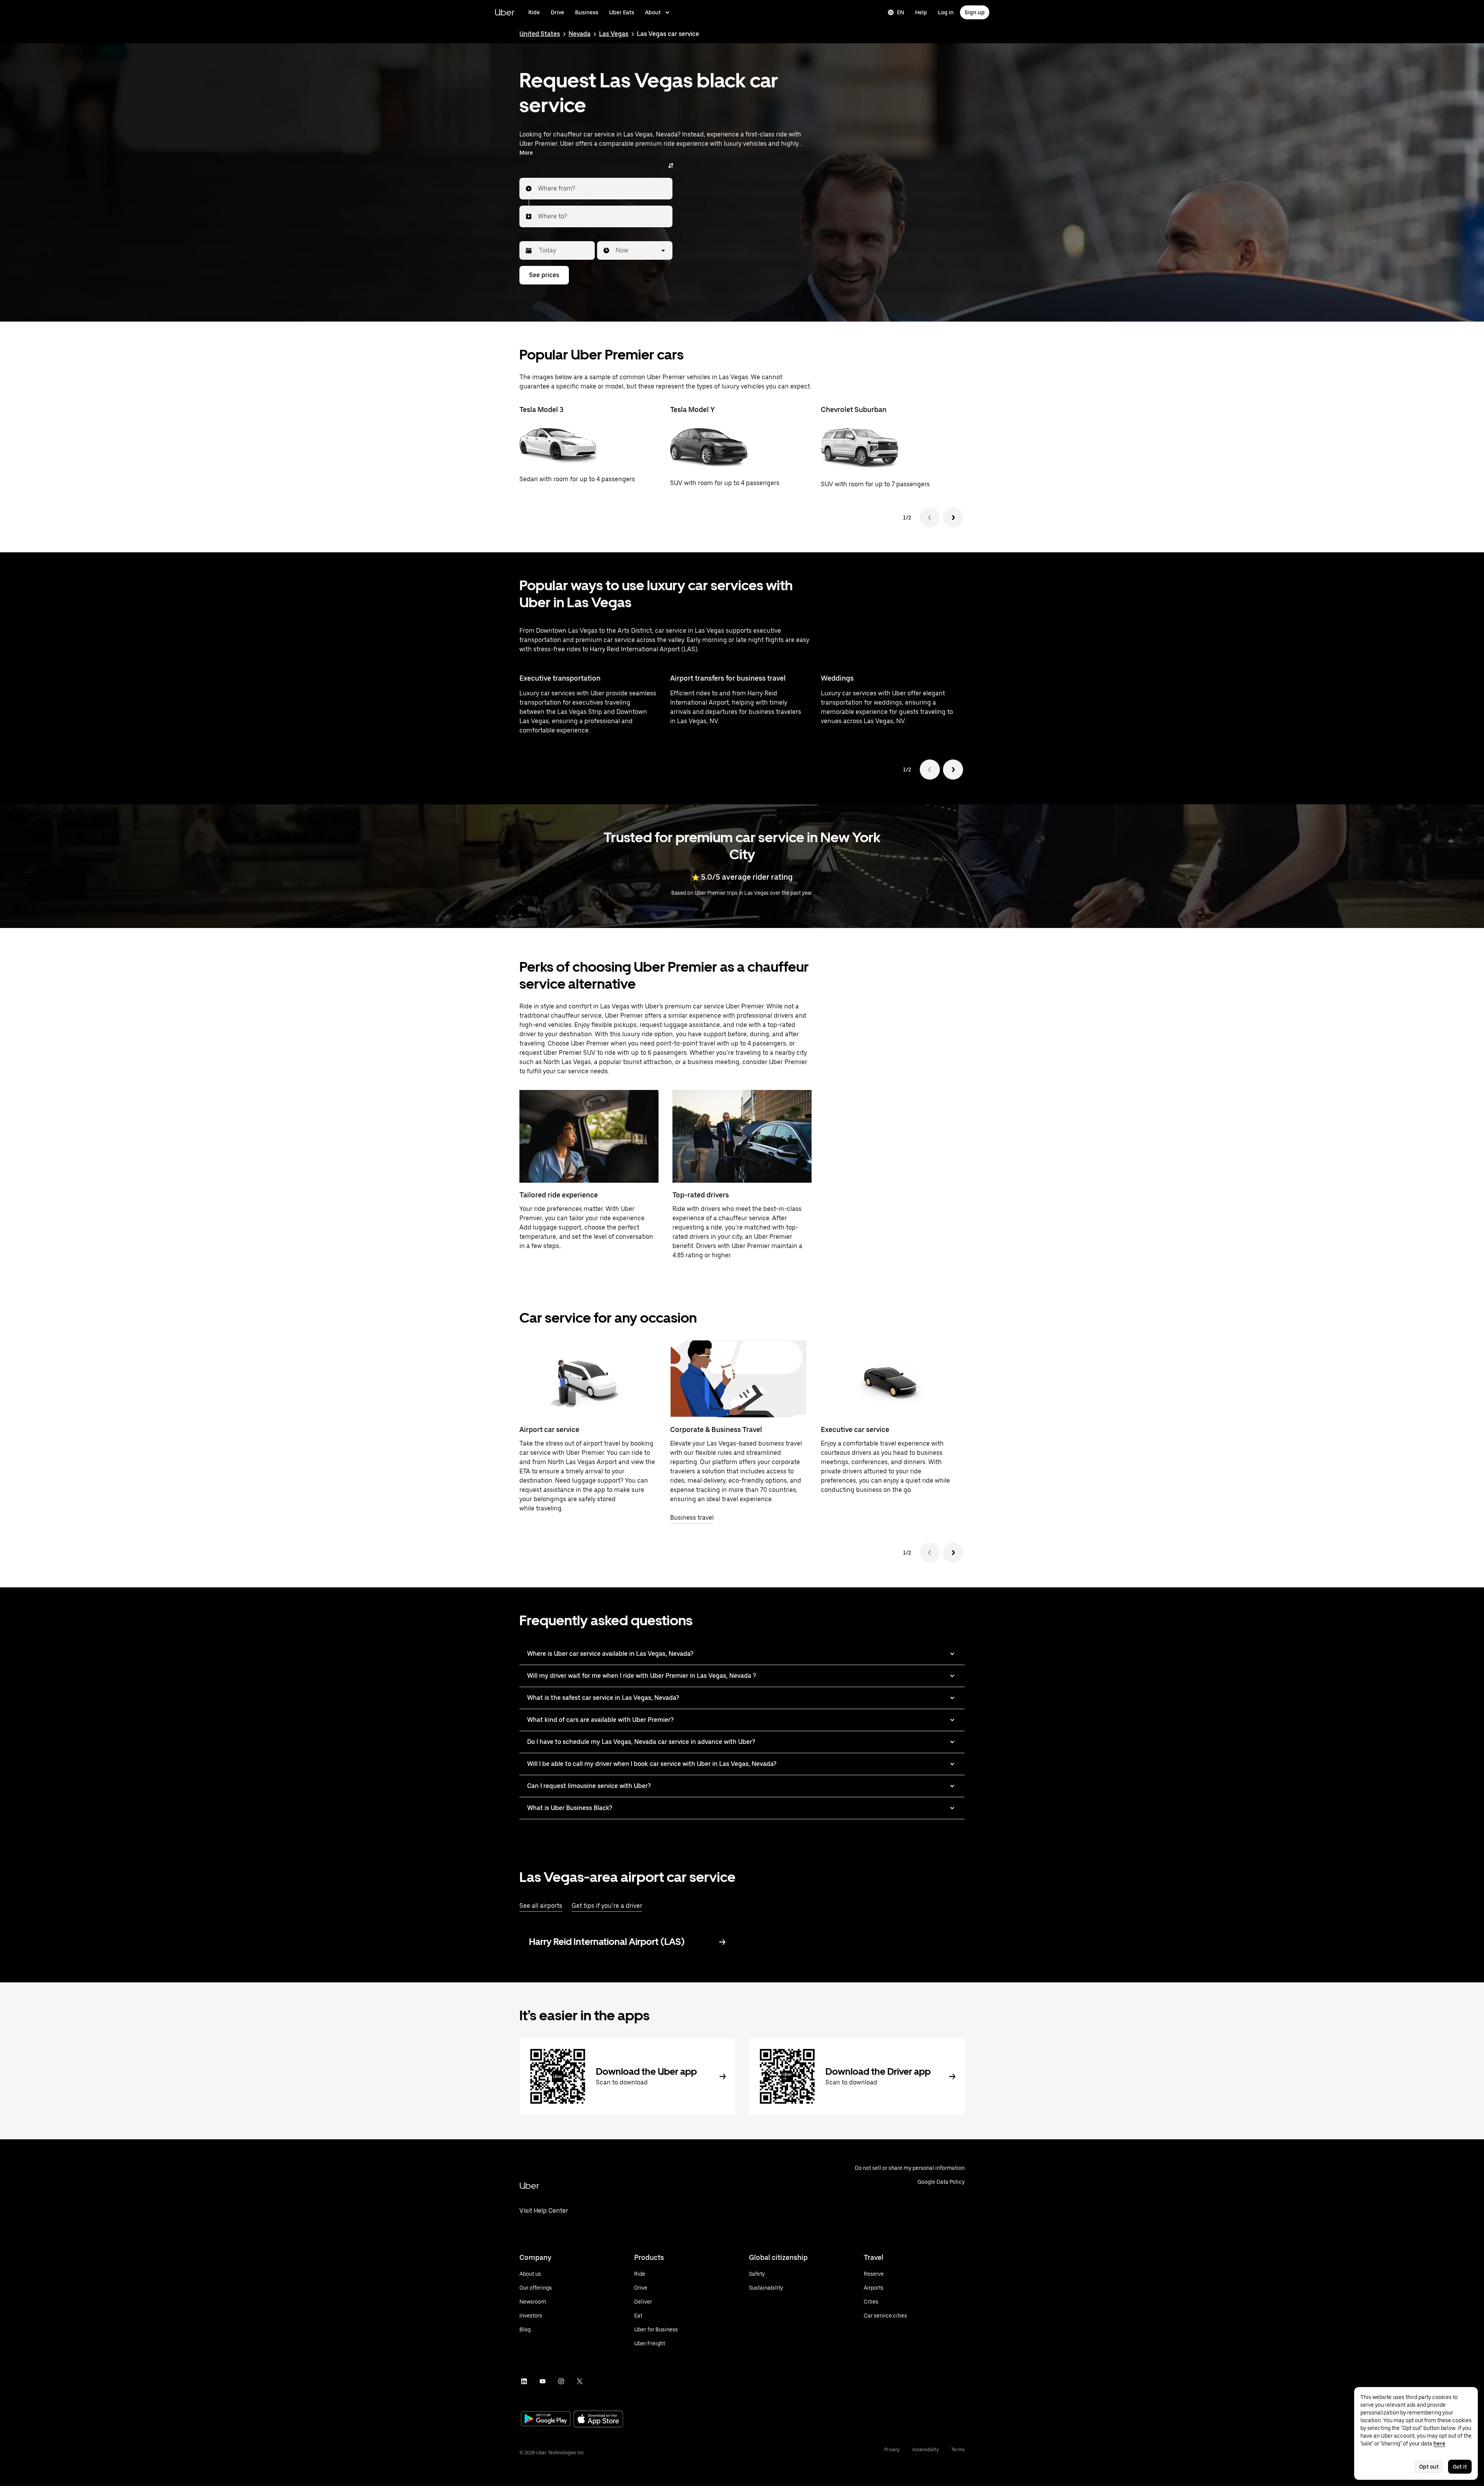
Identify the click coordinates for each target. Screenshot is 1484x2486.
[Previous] (930, 518)
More (526, 153)
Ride (534, 12)
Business (587, 12)
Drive (557, 12)
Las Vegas (614, 34)
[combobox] (538, 189)
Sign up (975, 12)
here (1439, 2443)
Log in (946, 12)
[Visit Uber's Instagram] (561, 2381)
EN (901, 12)
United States (540, 34)
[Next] (953, 518)
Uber (505, 12)
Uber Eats (622, 12)
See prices (544, 275)
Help (921, 12)
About (653, 12)
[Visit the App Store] (598, 2420)
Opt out (1429, 2467)
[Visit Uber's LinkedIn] (524, 2381)
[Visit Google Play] (546, 2420)
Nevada (579, 34)
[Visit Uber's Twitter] (580, 2381)
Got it (1460, 2467)
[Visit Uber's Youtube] (543, 2381)
